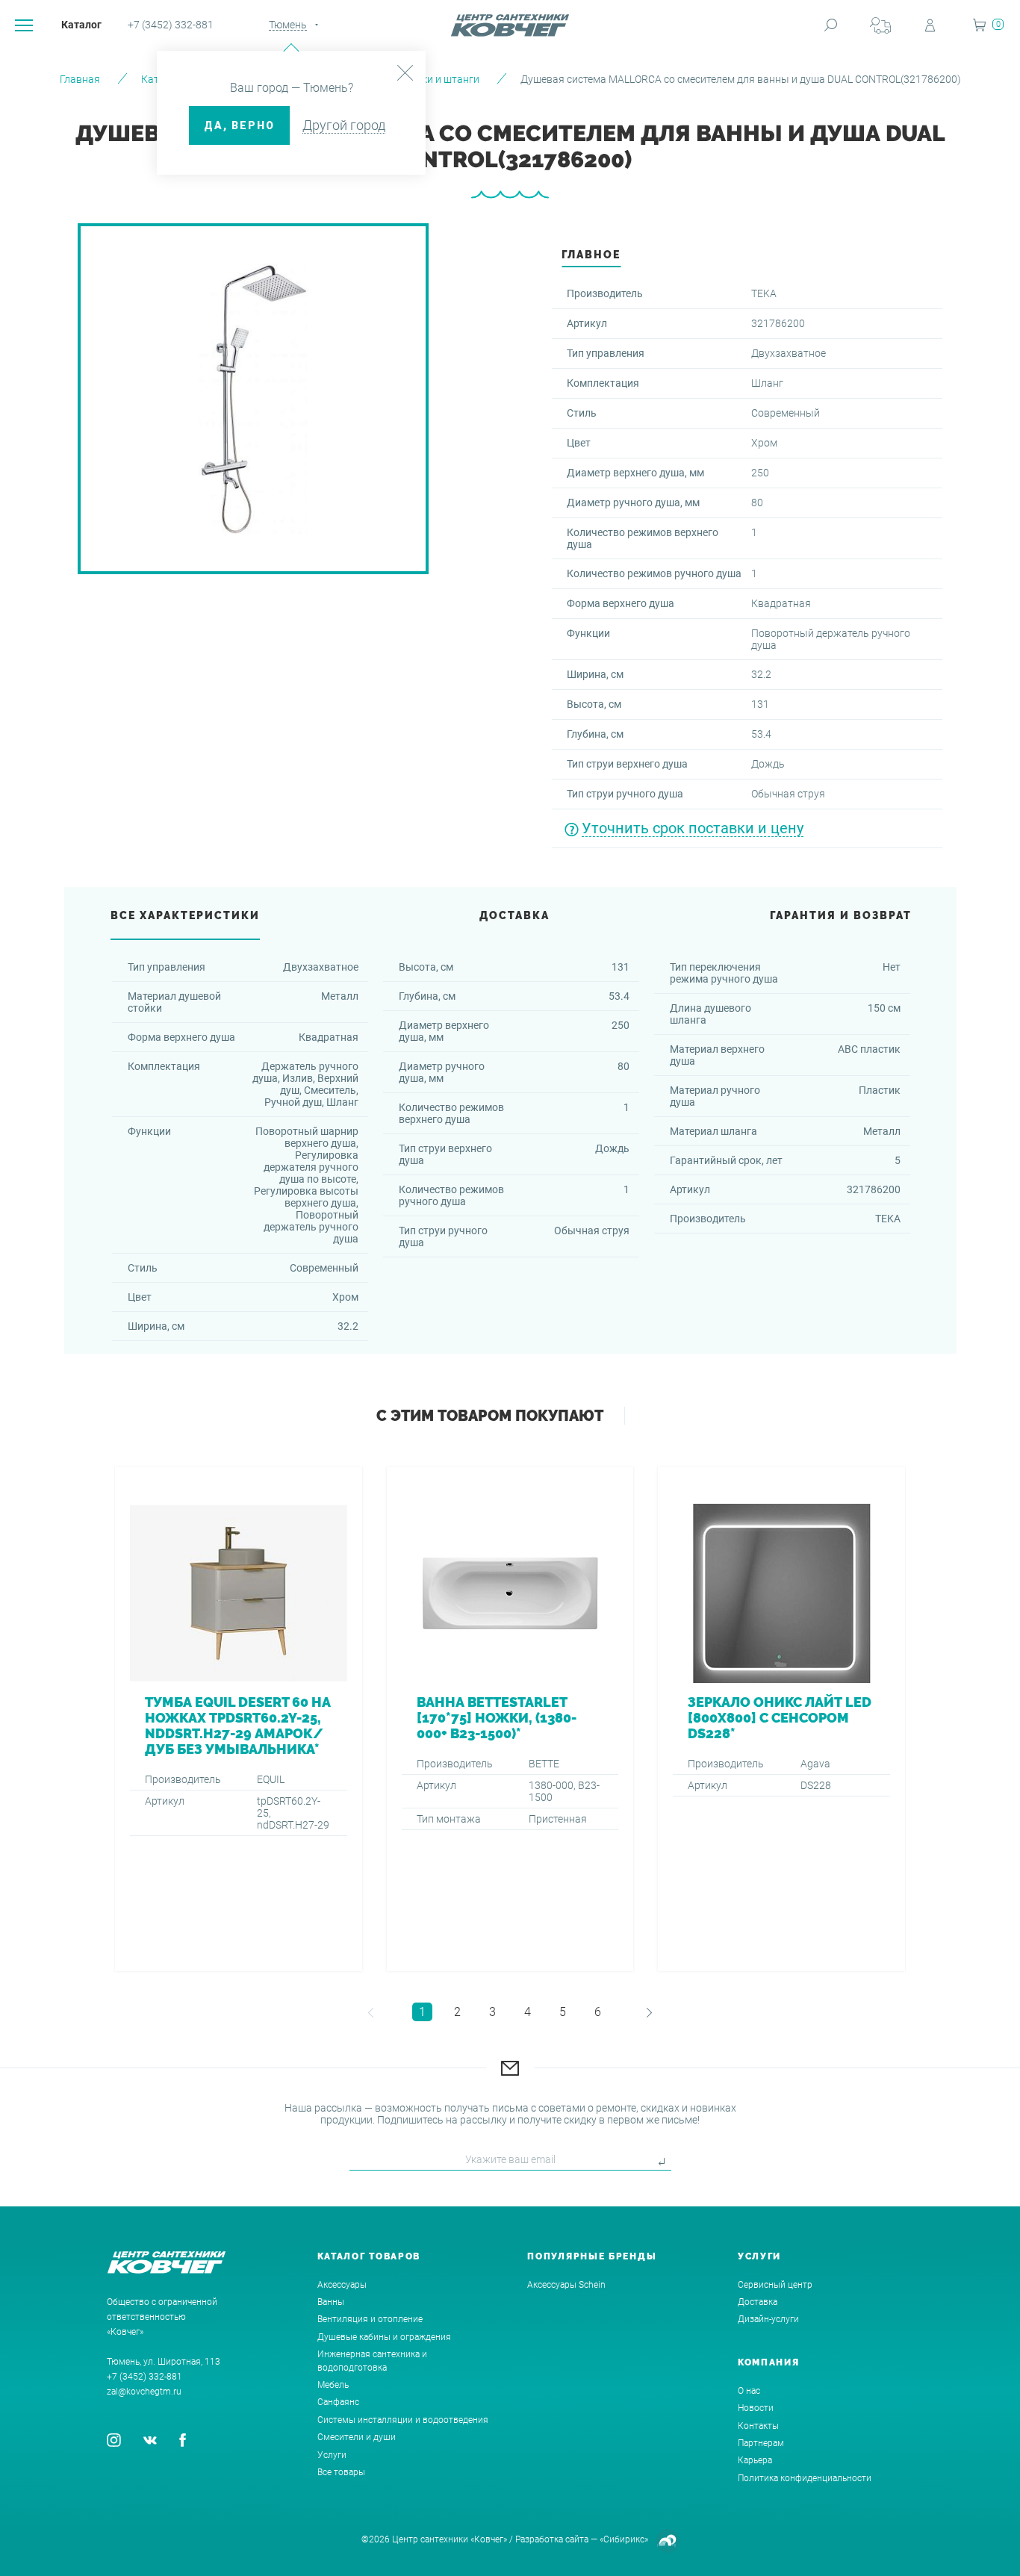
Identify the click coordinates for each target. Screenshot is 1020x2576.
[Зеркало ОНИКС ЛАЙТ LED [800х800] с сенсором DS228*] (781, 1719)
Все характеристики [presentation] (185, 915)
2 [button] (457, 2012)
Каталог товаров (369, 2256)
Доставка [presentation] (514, 915)
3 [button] (492, 2012)
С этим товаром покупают (490, 1416)
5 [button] (563, 2012)
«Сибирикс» (624, 2539)
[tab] (591, 259)
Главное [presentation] (591, 255)
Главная (80, 79)
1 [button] (422, 2012)
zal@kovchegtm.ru (144, 2392)
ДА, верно (239, 125)
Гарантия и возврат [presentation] (841, 915)
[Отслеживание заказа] (880, 25)
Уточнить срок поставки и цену (693, 828)
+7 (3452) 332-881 (171, 25)
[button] (366, 2012)
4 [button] (528, 2012)
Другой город (344, 125)
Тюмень (288, 25)
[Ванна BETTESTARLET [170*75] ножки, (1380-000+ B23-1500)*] (510, 1719)
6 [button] (598, 2012)
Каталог (81, 25)
